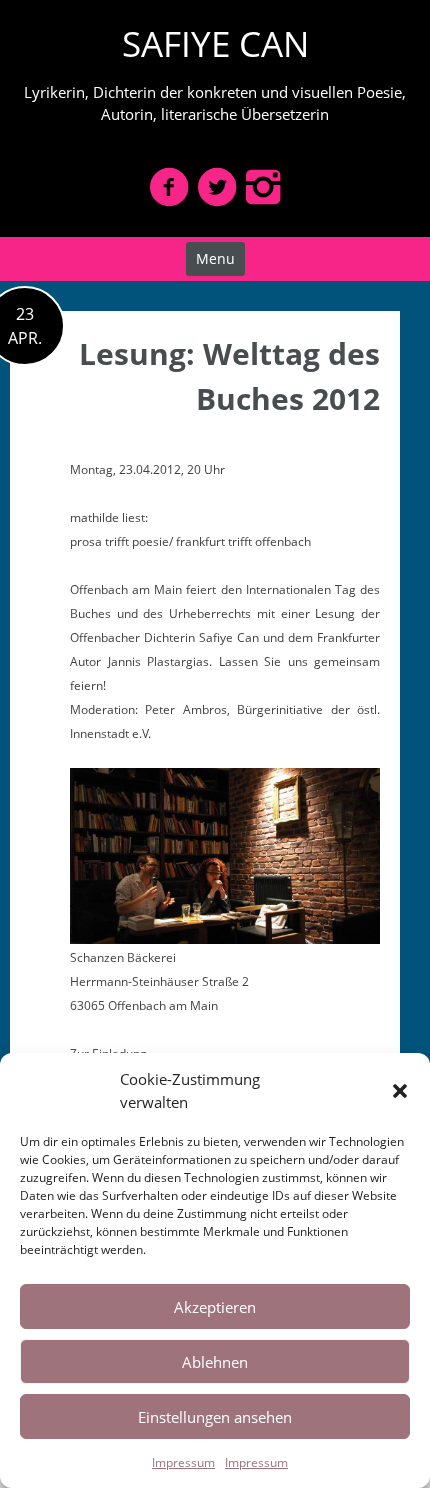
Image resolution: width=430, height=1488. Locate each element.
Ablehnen (215, 1362)
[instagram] (263, 186)
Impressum (183, 1462)
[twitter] (217, 186)
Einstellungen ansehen (215, 1417)
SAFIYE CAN (215, 43)
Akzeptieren (215, 1307)
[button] (400, 1091)
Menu (215, 258)
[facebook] (169, 186)
